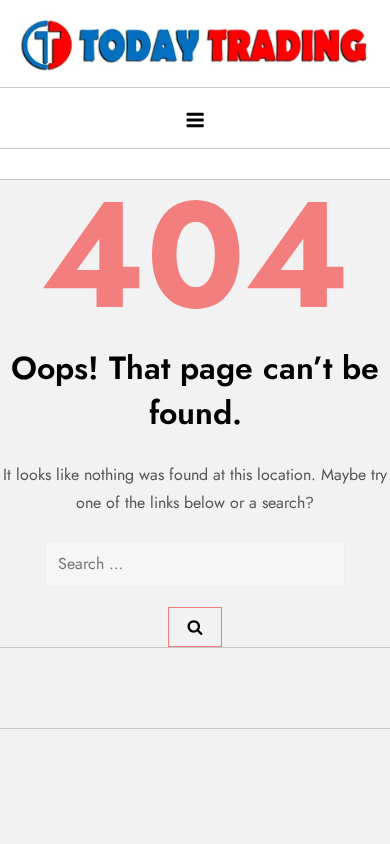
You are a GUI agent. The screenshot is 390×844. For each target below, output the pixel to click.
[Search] (195, 627)
